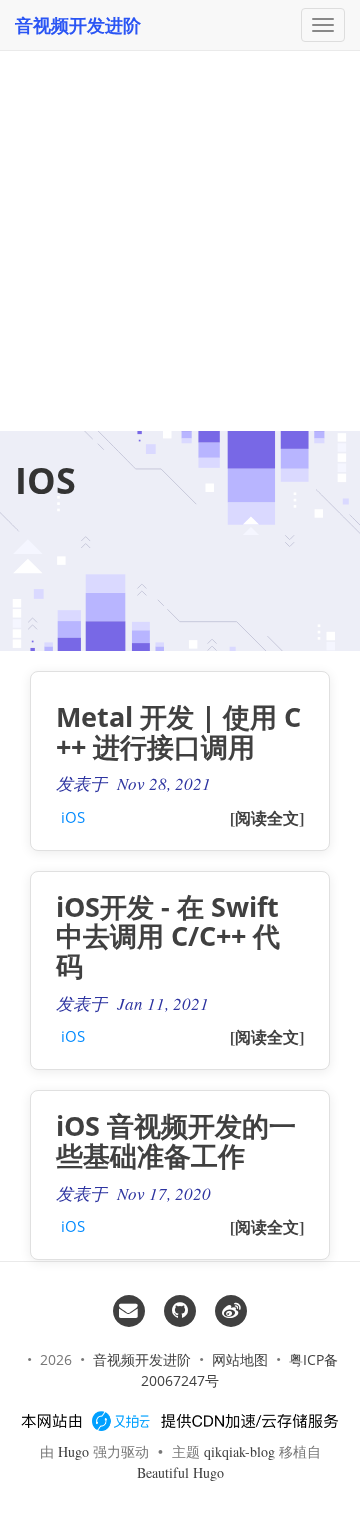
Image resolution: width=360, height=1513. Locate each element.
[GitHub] (179, 1308)
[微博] (231, 1308)
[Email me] (128, 1308)
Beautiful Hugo (180, 1472)
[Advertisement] (180, 190)
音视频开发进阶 (78, 25)
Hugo (73, 1451)
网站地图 (240, 1359)
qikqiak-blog (239, 1451)
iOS (73, 817)
